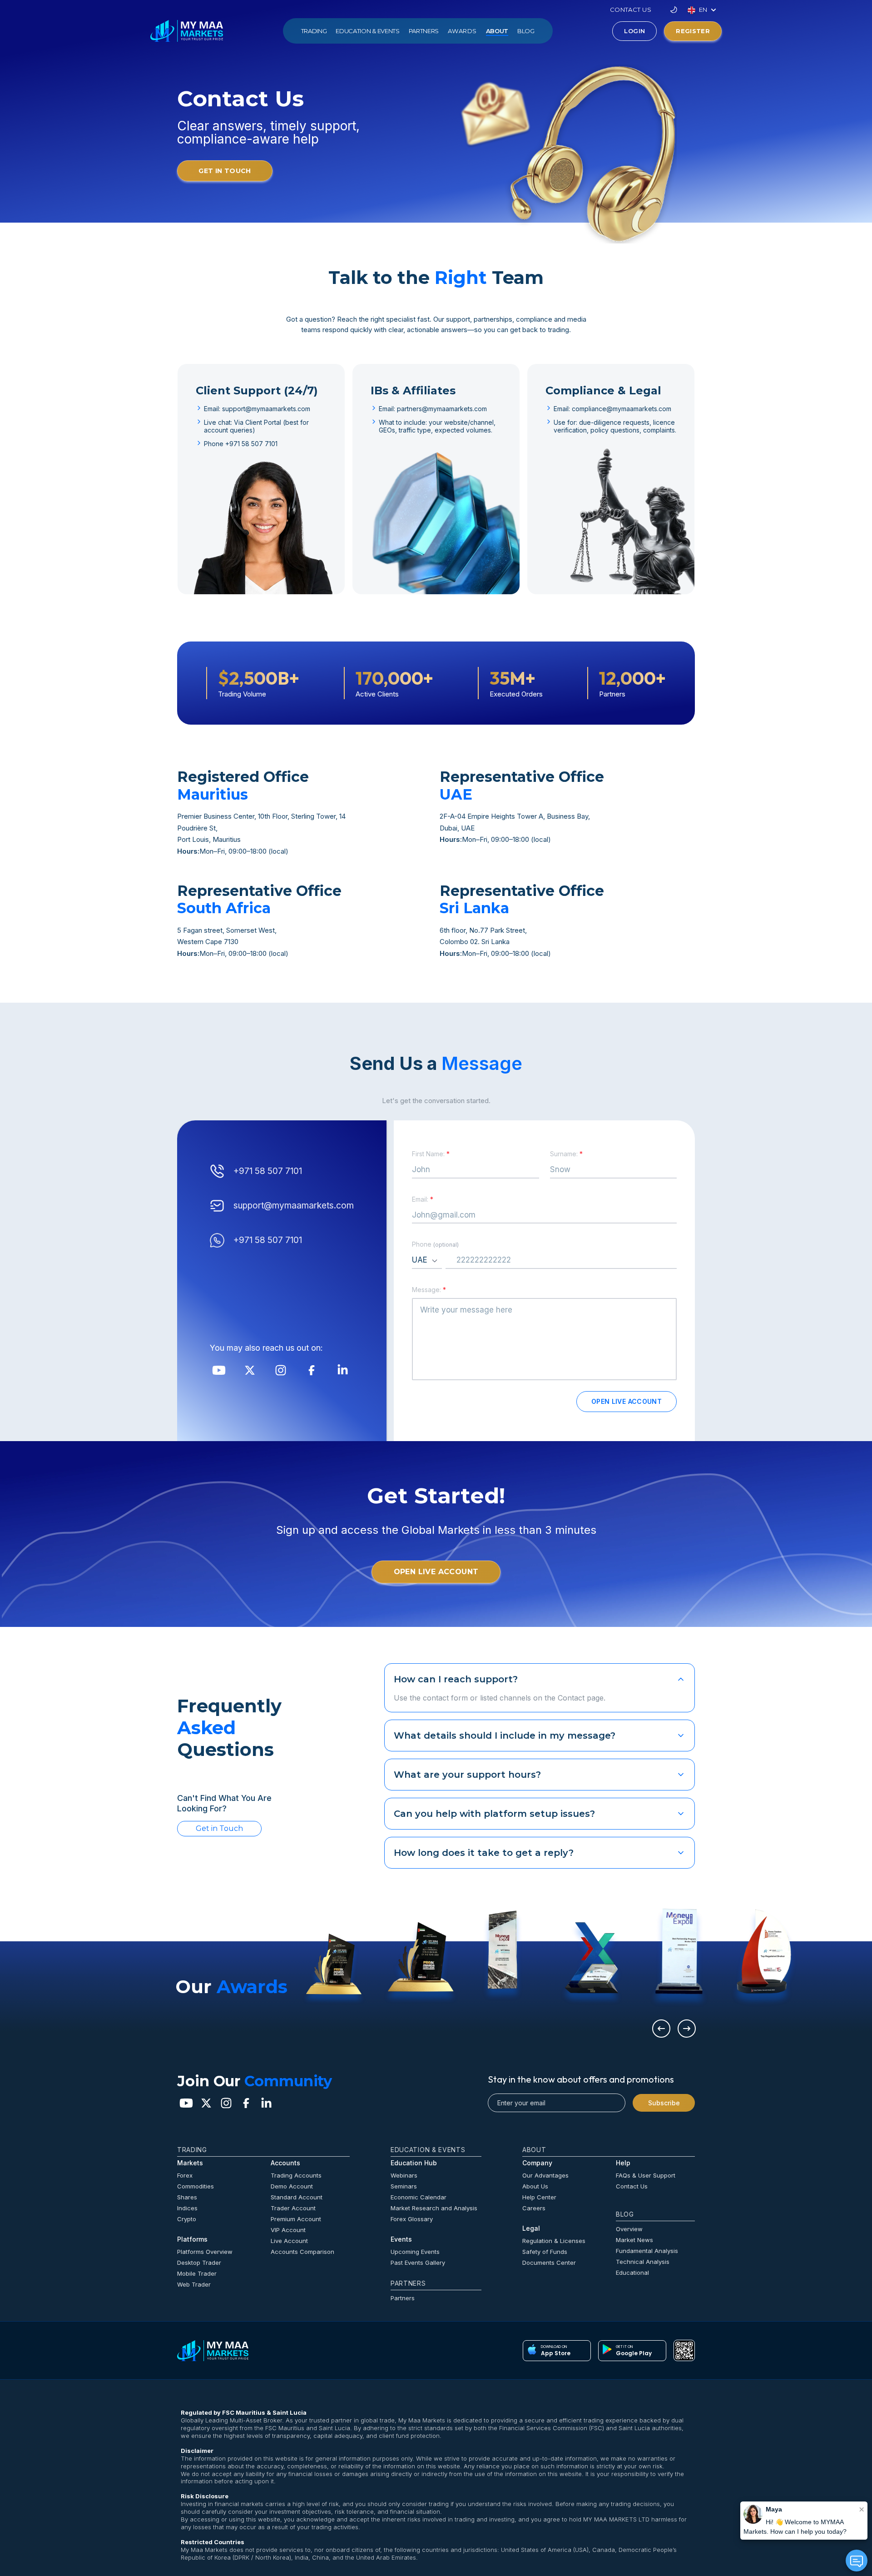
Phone (435, 1244)
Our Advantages (545, 2175)
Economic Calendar (419, 2197)
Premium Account (296, 2219)
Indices (187, 2208)
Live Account (289, 2241)
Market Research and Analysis (434, 2208)
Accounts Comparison (302, 2252)
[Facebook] (312, 1370)
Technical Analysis (643, 2262)
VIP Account (288, 2230)
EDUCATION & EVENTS (367, 31)
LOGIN (634, 31)
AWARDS (462, 31)
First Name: (431, 1154)
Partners (403, 2298)
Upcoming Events (415, 2252)
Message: (429, 1290)
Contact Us (632, 2186)
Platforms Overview (205, 2252)
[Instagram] (281, 1370)
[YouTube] (219, 1370)
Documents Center (549, 2263)
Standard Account (297, 2197)
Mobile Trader (197, 2273)
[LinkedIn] (342, 1370)
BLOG (526, 31)
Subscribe (664, 2103)
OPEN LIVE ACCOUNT (627, 1401)
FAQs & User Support (646, 2175)
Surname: (566, 1154)
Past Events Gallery (418, 2263)
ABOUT (497, 31)
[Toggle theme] (674, 10)
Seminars (404, 2186)
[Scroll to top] (213, 2351)
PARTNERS (424, 31)
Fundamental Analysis (647, 2251)
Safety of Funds (545, 2252)
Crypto (187, 2219)
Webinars (404, 2175)
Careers (534, 2208)
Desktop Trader (199, 2263)
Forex (185, 2175)
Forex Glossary (412, 2219)
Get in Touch (219, 1828)
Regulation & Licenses (554, 2241)
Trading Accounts (296, 2175)
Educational (632, 2273)
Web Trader (194, 2284)
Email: (423, 1199)
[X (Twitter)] (250, 1370)
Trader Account (293, 2208)
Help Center (539, 2197)
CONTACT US (631, 10)
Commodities (196, 2186)
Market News (634, 2240)
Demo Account (292, 2186)
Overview (629, 2229)
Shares (187, 2197)
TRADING (314, 31)
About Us (535, 2186)
